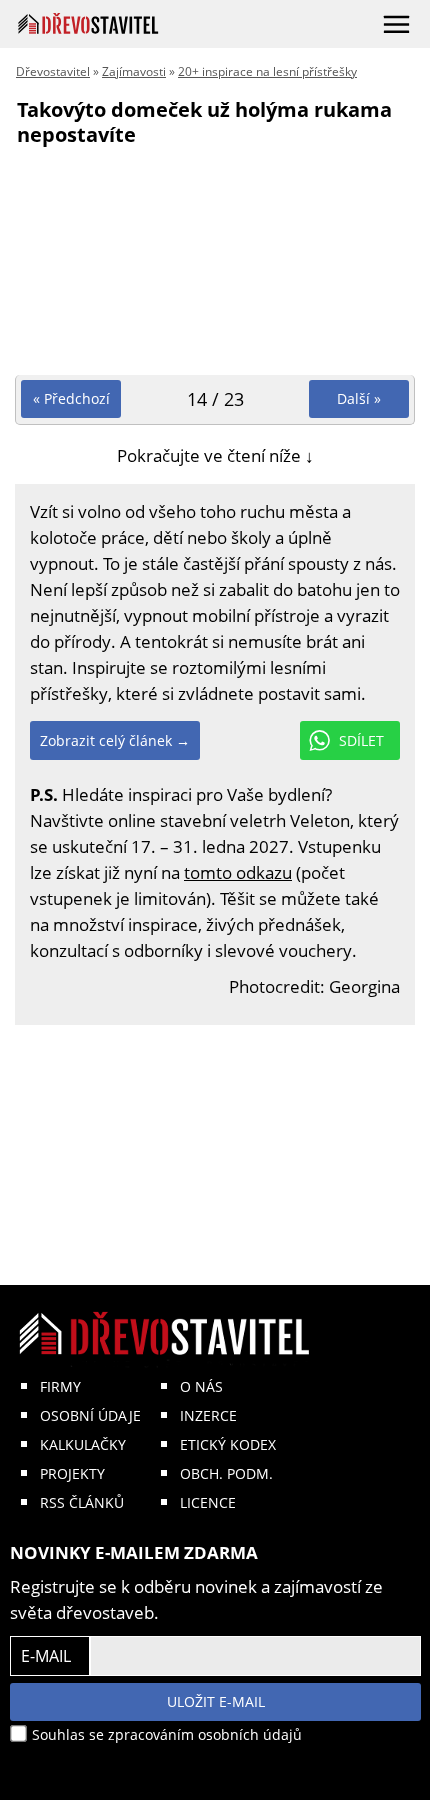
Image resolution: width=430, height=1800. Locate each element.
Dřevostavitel (53, 71)
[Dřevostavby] (88, 23)
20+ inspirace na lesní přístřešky (267, 71)
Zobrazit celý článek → (115, 740)
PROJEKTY (72, 1473)
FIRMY (60, 1386)
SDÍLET (361, 740)
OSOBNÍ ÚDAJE (90, 1415)
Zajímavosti (134, 71)
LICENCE (208, 1502)
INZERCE (208, 1415)
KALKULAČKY (83, 1444)
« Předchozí (71, 398)
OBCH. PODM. (226, 1473)
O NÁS (201, 1386)
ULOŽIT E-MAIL (216, 1701)
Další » (359, 398)
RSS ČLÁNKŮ (82, 1502)
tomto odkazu (238, 872)
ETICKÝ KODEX (228, 1444)
